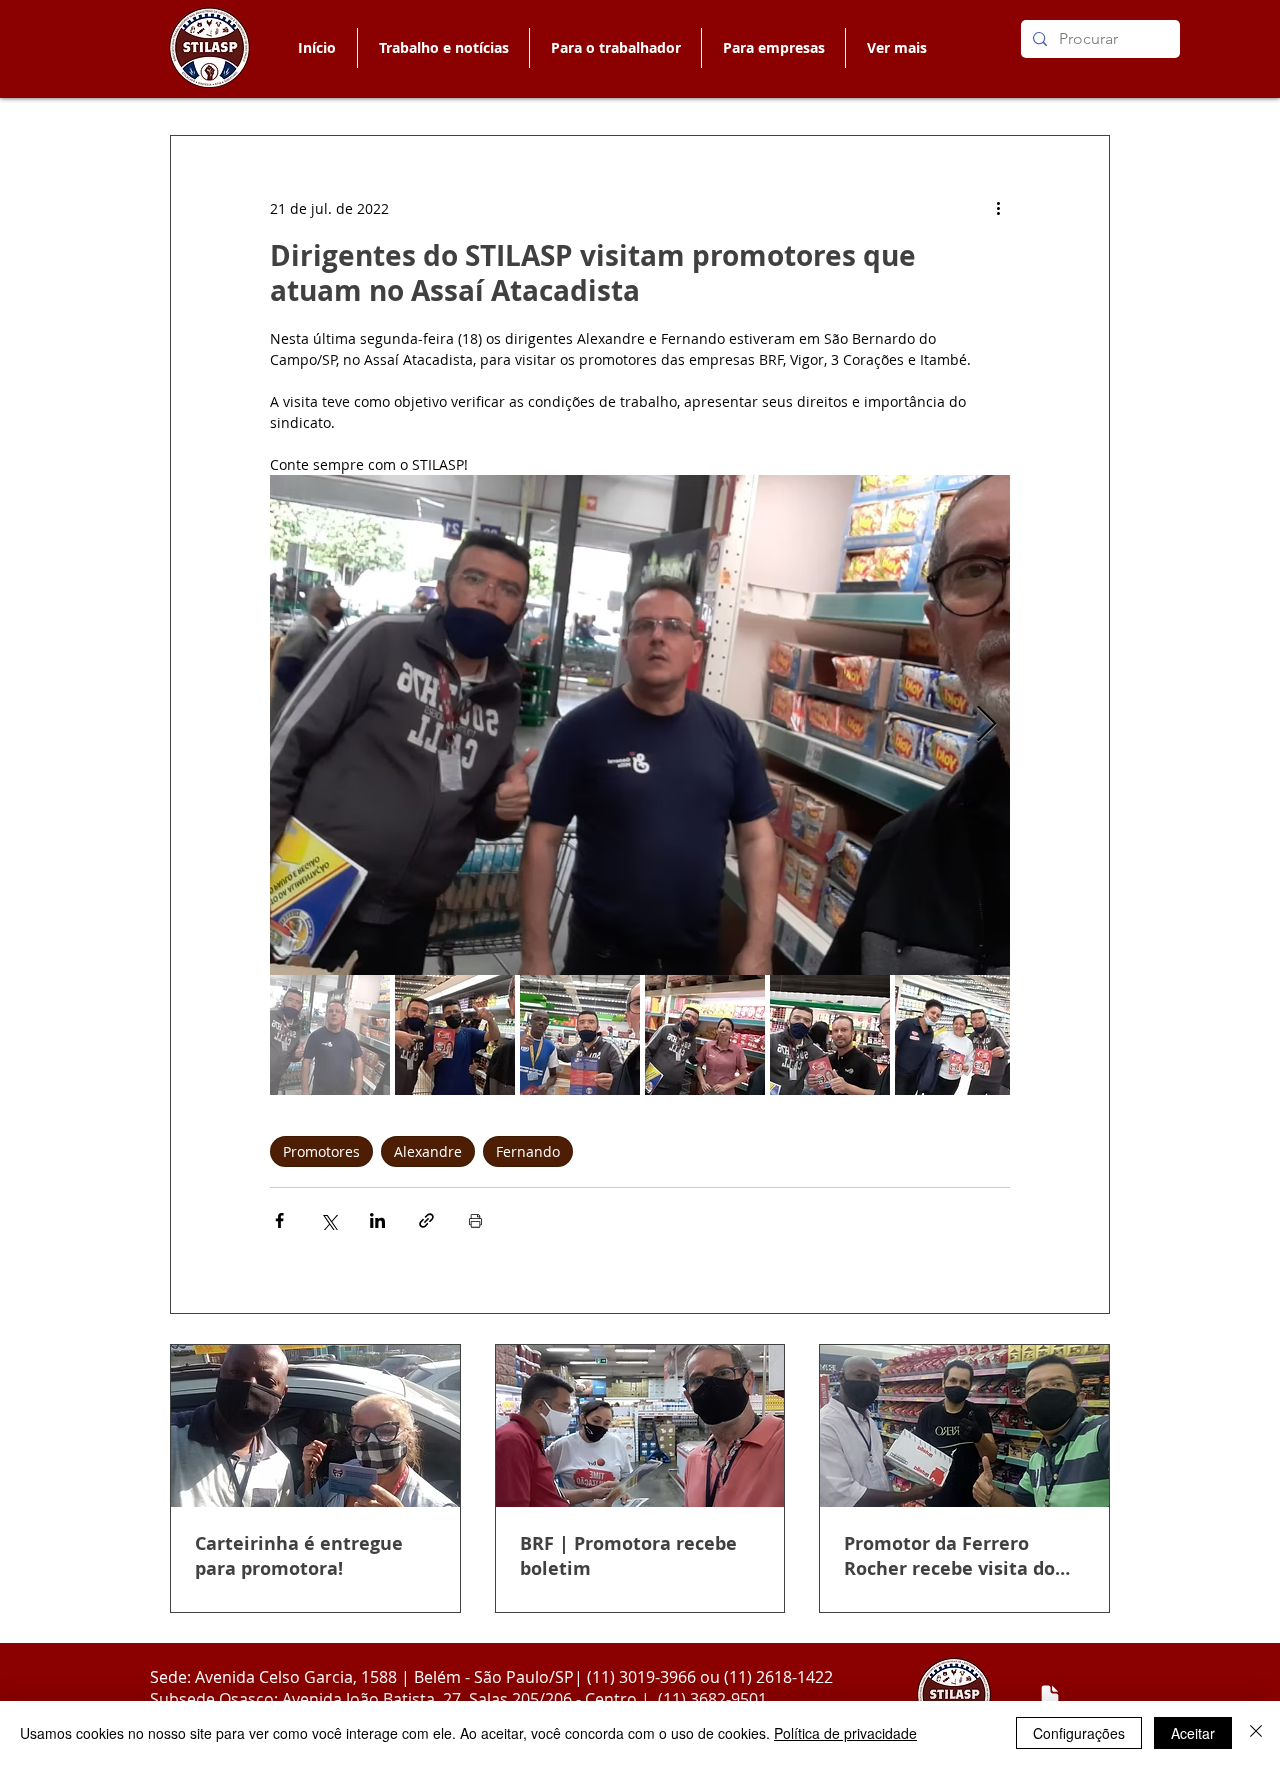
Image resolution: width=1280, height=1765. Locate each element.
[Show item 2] (455, 1035)
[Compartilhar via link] (426, 1220)
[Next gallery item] (986, 725)
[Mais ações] (998, 208)
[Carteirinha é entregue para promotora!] (315, 1426)
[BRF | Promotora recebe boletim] (640, 1426)
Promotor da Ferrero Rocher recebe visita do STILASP (949, 1556)
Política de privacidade (845, 1733)
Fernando (528, 1151)
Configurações (1079, 1733)
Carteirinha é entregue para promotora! (299, 1556)
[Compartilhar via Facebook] (279, 1220)
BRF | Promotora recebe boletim (628, 1556)
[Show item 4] (705, 1035)
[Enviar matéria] (1050, 1696)
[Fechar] (1256, 1733)
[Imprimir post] (475, 1220)
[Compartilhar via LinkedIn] (377, 1220)
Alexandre (428, 1151)
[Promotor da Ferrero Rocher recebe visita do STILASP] (964, 1426)
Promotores (321, 1151)
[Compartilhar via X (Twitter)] (328, 1220)
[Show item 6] (955, 1035)
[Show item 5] (830, 1035)
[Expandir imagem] (640, 725)
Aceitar (1193, 1733)
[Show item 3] (580, 1035)
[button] (615, 48)
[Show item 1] (330, 1035)
